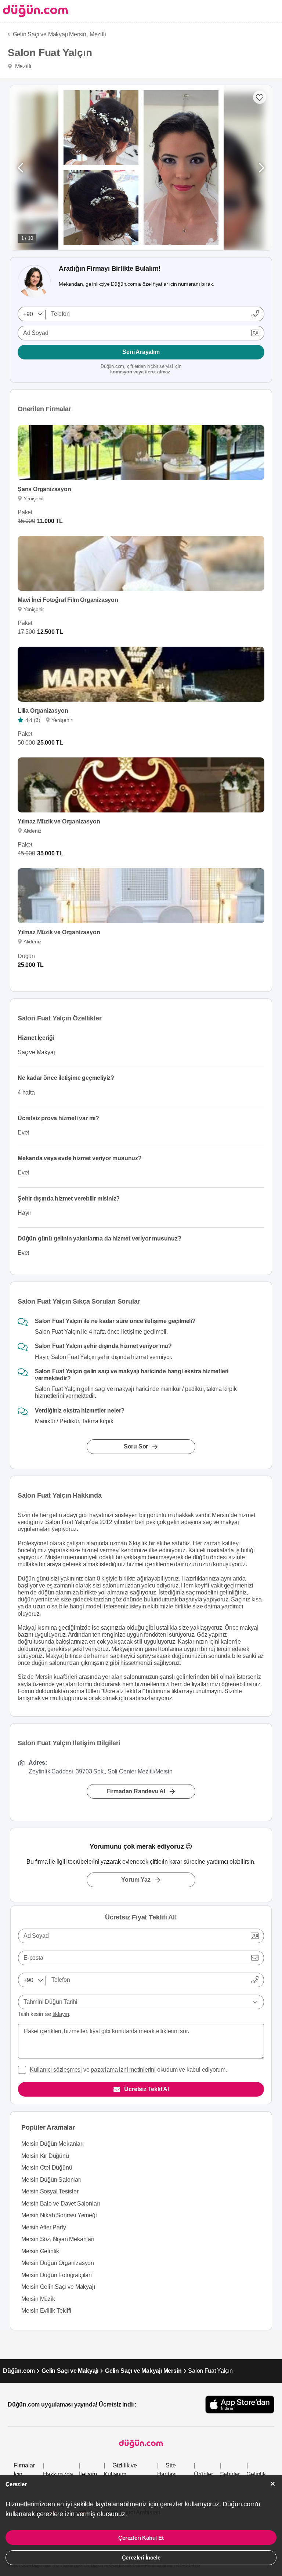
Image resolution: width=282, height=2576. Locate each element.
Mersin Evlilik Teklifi (46, 2311)
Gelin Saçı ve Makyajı (70, 2371)
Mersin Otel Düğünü (47, 2168)
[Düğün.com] (34, 11)
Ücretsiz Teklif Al (146, 2089)
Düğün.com (19, 2371)
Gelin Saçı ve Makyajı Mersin (143, 2371)
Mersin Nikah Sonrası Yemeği (59, 2215)
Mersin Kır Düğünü (45, 2156)
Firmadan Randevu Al (136, 1791)
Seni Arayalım (141, 352)
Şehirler (230, 2474)
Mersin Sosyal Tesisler (50, 2191)
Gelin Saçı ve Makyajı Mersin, (50, 34)
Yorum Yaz (136, 1880)
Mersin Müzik (38, 2299)
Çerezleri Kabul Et (141, 2538)
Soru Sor (136, 1446)
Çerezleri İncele (141, 2557)
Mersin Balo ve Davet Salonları (61, 2204)
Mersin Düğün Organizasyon (58, 2263)
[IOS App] (240, 2405)
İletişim (88, 2474)
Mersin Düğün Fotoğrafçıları (57, 2275)
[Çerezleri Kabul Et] (273, 2484)
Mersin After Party (44, 2227)
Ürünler (203, 2474)
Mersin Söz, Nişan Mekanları (58, 2239)
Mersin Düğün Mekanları (53, 2144)
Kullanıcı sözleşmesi (56, 2070)
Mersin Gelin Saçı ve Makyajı (58, 2287)
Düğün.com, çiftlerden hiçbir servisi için (141, 369)
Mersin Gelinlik (40, 2251)
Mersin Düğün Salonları (51, 2180)
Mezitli (98, 34)
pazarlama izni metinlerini (123, 2070)
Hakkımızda (58, 2474)
